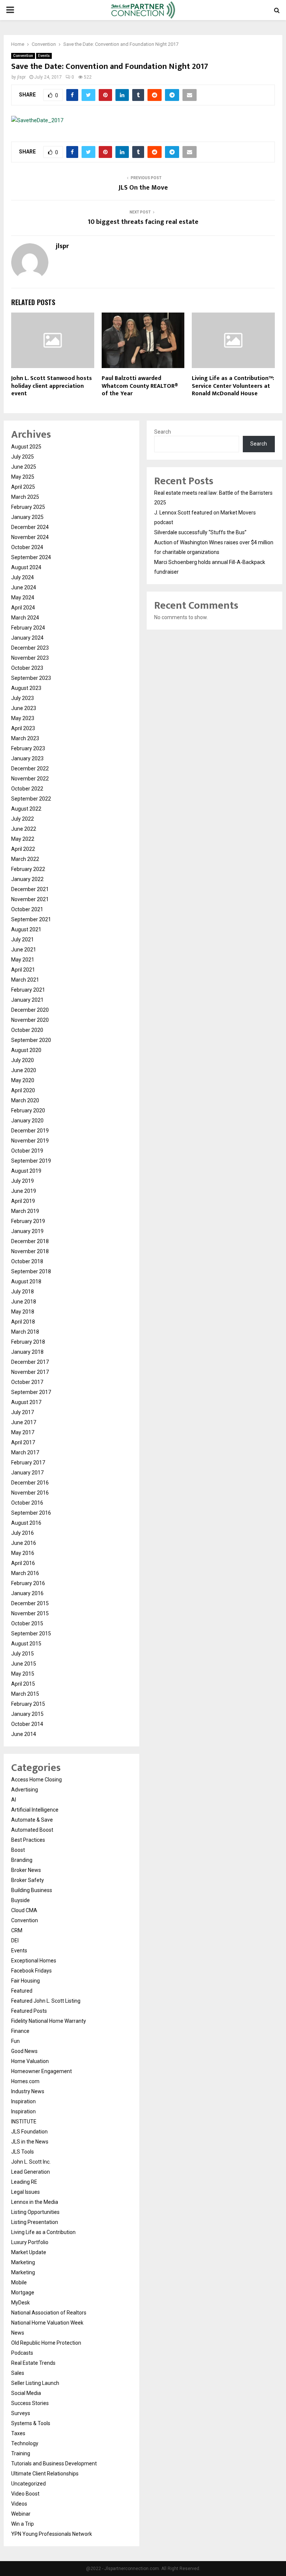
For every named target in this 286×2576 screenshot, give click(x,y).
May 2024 (23, 598)
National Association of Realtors (49, 2313)
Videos (19, 2504)
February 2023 (28, 748)
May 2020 (23, 1080)
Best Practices (28, 1840)
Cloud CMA (24, 1910)
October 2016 (27, 1503)
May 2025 (23, 477)
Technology (25, 2443)
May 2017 (23, 1432)
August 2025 (26, 447)
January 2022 (27, 879)
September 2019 (31, 1161)
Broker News (26, 1870)
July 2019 (23, 1181)
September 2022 (31, 799)
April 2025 (23, 487)
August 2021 (26, 929)
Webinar (21, 2514)
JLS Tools (23, 2152)
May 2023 (23, 718)
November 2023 (30, 658)
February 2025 (28, 507)
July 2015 (23, 1654)
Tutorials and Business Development (54, 2463)
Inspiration (23, 2101)
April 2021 (23, 970)
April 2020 (23, 1090)
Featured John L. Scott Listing (46, 2001)
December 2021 (30, 889)
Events (44, 56)
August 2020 (26, 1050)
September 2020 (31, 1040)
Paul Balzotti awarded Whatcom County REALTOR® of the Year (140, 386)
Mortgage (23, 2293)
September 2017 (31, 1392)
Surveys (21, 2413)
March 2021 (25, 980)
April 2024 (23, 608)
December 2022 (30, 769)
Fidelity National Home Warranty (49, 2021)
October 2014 (27, 1724)
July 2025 (23, 457)
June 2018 (24, 1302)
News (18, 2333)
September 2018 (31, 1271)
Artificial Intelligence (35, 1810)
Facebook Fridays (31, 1971)
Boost (18, 1850)
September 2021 (31, 919)
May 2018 (23, 1312)
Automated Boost (32, 1830)
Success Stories (30, 2403)
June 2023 (24, 708)
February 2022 (28, 869)
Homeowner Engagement (42, 2071)
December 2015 (30, 1603)
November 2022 (30, 779)
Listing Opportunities (35, 2212)
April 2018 (23, 1322)
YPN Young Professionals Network (52, 2534)
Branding (22, 1860)
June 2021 (24, 950)
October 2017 (27, 1382)
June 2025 (24, 467)
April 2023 (23, 728)
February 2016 (28, 1583)
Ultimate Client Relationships (45, 2474)
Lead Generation (31, 2172)
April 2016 (23, 1563)
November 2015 (30, 1613)
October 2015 (27, 1623)
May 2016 (23, 1553)
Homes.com (25, 2081)
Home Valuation (30, 2061)
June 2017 (24, 1422)
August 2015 (26, 1644)
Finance (20, 2031)
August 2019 (26, 1171)
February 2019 (28, 1221)
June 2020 (24, 1070)
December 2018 (30, 1241)
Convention (23, 56)
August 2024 (26, 567)
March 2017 (25, 1452)
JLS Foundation (29, 2132)
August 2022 (26, 809)
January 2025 (27, 517)
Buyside (20, 1900)
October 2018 (27, 1261)
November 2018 (30, 1251)
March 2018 (25, 1332)
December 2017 (30, 1362)
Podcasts (22, 2353)
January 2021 (27, 1000)
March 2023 (25, 738)
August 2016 (26, 1523)
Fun (15, 2041)
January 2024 (27, 638)
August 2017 (26, 1402)
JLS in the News (30, 2142)
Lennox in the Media (35, 2202)
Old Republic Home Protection (46, 2343)
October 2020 (27, 1030)
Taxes (18, 2433)
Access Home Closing (36, 1780)
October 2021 (27, 909)
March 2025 (25, 497)
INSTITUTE (24, 2122)
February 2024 (28, 628)
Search (163, 432)
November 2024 (30, 537)
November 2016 (30, 1493)
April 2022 (23, 849)
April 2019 (23, 1201)
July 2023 (23, 698)
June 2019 (24, 1191)
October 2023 (27, 668)
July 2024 (23, 577)
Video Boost (25, 2494)
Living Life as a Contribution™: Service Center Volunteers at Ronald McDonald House (233, 386)
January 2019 (27, 1231)
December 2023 (30, 648)
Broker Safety (28, 1880)
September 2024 (31, 557)
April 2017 (23, 1442)
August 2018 (26, 1281)
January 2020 (27, 1121)
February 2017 (28, 1463)
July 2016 (23, 1533)
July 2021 (23, 940)
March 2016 (25, 1573)
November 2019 (30, 1141)
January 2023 (27, 758)
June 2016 (24, 1543)
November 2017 (30, 1372)
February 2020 (28, 1110)
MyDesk (20, 2303)
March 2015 (25, 1694)
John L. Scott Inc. (31, 2162)
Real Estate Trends (33, 2363)
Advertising (25, 1790)
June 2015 (24, 1664)
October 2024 (27, 547)
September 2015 (31, 1634)
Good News (24, 2051)
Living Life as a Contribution (43, 2232)
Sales (18, 2373)
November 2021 (30, 899)
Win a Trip (23, 2524)
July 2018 (23, 1292)
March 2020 (25, 1100)
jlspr (21, 77)
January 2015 (27, 1714)
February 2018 (28, 1342)
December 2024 (30, 527)
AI (14, 1800)
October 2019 (27, 1151)
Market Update (29, 2252)
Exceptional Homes (34, 1961)
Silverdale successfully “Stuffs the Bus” (200, 532)
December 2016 (30, 1483)
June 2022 (24, 829)
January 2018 (27, 1352)
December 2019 (30, 1131)
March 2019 (25, 1211)
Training (21, 2453)
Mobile (19, 2282)
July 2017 (23, 1412)
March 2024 (25, 618)
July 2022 (23, 819)
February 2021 (28, 990)
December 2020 (30, 1010)
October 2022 (27, 789)
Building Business (32, 1890)
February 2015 (28, 1704)
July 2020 (23, 1060)
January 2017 (27, 1473)
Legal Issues (26, 2192)
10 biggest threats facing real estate (143, 222)
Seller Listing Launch (35, 2383)
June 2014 (24, 1734)
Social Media (26, 2393)
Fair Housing (26, 1981)
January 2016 (27, 1593)
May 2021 (23, 960)
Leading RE (24, 2182)
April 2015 (23, 1684)
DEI (15, 1940)
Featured (22, 1991)
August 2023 (26, 688)
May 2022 (23, 839)
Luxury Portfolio (30, 2242)
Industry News (28, 2091)
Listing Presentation (35, 2222)
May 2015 (23, 1674)
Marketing (23, 2262)
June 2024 (24, 587)
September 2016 (31, 1513)
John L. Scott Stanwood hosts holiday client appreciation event (52, 386)
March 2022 (25, 859)
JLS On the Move (143, 188)
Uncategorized (28, 2484)
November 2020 (30, 1020)
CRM (17, 1930)
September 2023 (31, 678)
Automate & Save (32, 1820)
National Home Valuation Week (47, 2323)
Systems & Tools (31, 2423)
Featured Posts (29, 2011)
